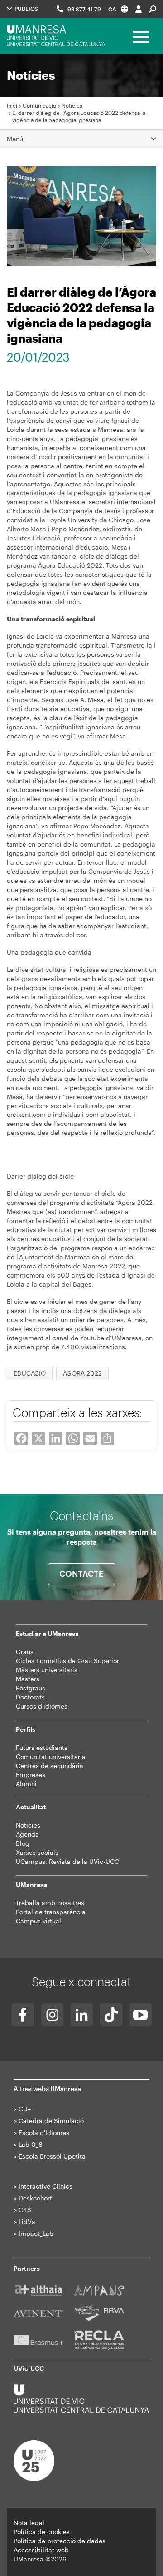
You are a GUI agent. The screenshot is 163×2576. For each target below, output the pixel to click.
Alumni (26, 1784)
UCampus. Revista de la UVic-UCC (67, 1861)
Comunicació (39, 105)
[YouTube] (141, 2014)
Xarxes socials (37, 1852)
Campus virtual (38, 1921)
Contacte (81, 1574)
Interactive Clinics (46, 2186)
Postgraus (31, 1688)
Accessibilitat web (41, 2550)
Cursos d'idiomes (42, 1706)
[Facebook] (23, 2014)
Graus (25, 1652)
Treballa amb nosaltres (50, 1903)
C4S (25, 2210)
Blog (23, 1843)
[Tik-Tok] (111, 2014)
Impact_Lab (36, 2233)
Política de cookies (42, 2532)
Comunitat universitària (51, 1756)
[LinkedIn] (82, 2014)
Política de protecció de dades (60, 2541)
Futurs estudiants (42, 1747)
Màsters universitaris (47, 1670)
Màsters (28, 1679)
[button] (118, 9)
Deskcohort (35, 2198)
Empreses (31, 1775)
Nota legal (29, 2523)
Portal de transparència (51, 1912)
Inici (12, 105)
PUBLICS (26, 9)
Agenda (27, 1834)
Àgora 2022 (82, 1373)
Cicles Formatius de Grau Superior (67, 1661)
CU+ (25, 2109)
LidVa (27, 2222)
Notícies (72, 105)
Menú (15, 139)
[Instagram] (52, 2014)
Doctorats (30, 1697)
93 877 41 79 (84, 9)
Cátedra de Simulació (51, 2121)
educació (30, 1373)
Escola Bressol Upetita (52, 2156)
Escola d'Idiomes (44, 2133)
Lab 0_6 (31, 2144)
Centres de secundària (50, 1766)
